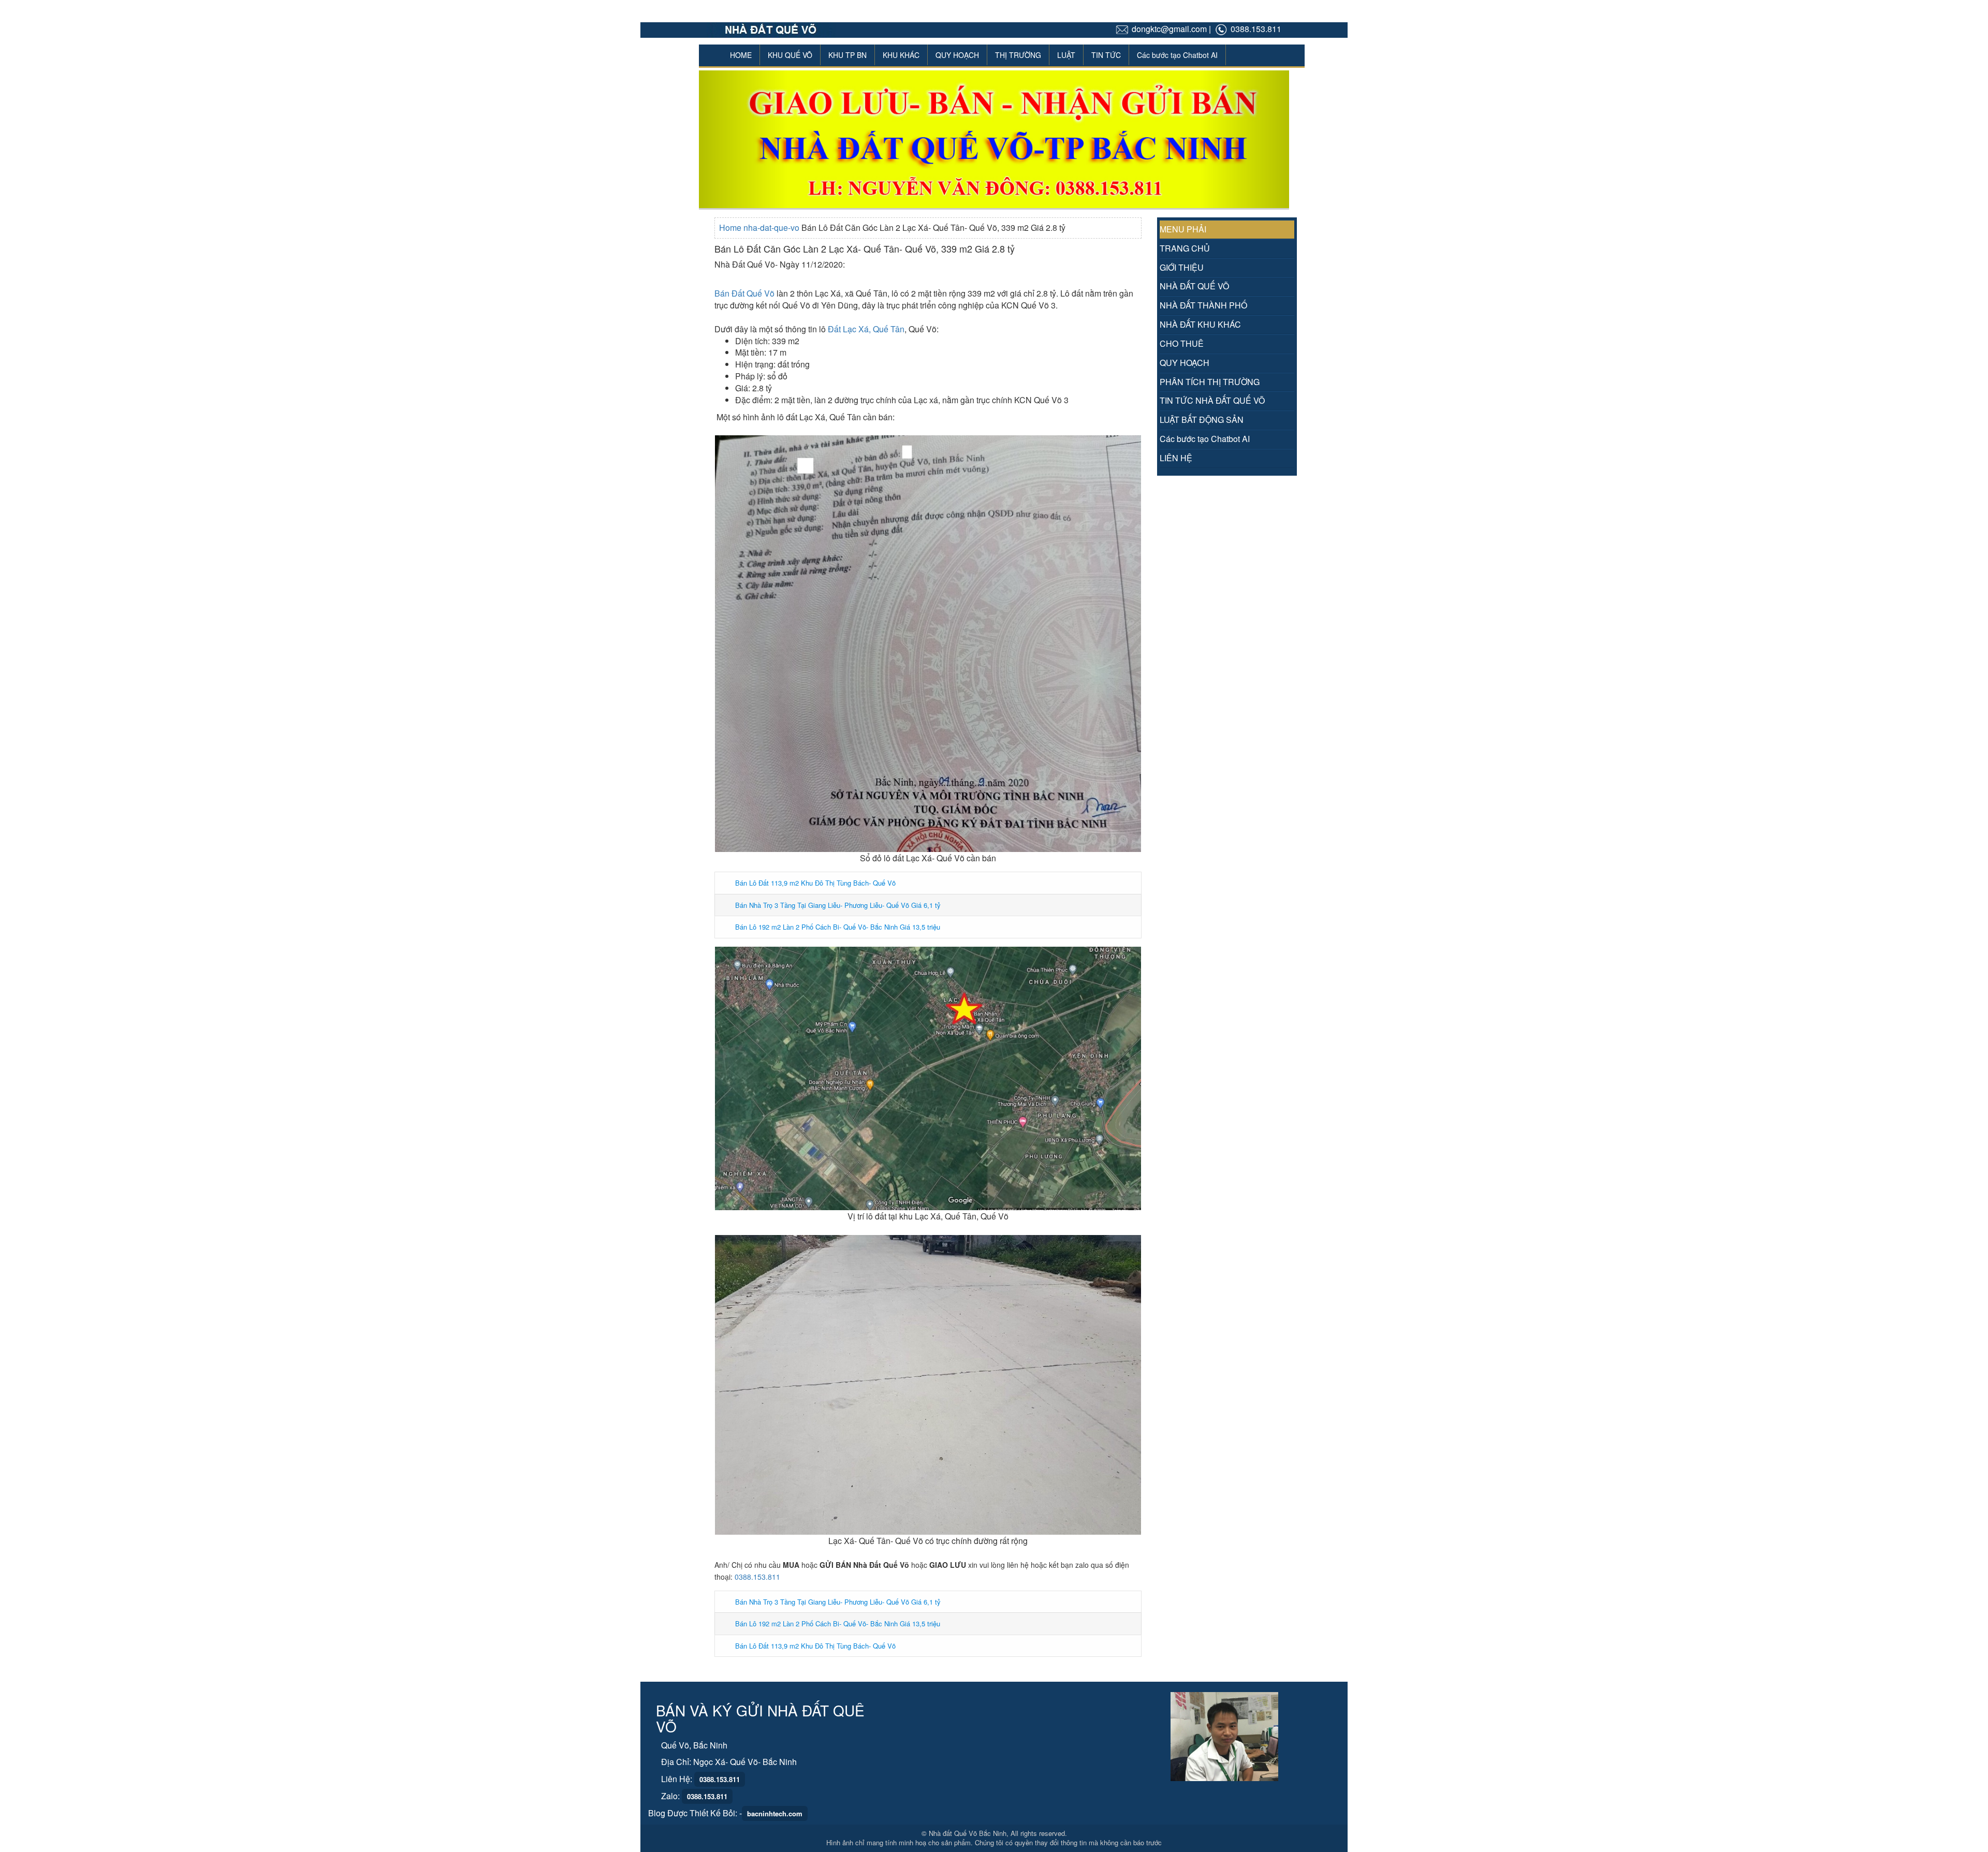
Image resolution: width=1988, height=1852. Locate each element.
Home (731, 227)
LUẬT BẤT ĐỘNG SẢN (1202, 420)
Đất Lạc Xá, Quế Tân (866, 329)
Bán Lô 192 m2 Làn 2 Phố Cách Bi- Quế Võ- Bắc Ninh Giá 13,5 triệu (838, 927)
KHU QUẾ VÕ (790, 55)
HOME (741, 55)
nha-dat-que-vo (772, 227)
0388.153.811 (757, 1577)
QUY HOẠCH (957, 55)
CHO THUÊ (1182, 343)
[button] (743, 139)
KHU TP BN (847, 55)
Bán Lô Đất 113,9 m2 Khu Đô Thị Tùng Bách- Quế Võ (815, 883)
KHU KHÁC (901, 55)
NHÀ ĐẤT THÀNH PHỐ (1203, 305)
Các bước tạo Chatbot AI (1177, 55)
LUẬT (1066, 55)
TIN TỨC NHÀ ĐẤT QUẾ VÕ (1212, 400)
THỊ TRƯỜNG (1018, 55)
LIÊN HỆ (1176, 458)
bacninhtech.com (775, 1813)
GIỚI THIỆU (1182, 267)
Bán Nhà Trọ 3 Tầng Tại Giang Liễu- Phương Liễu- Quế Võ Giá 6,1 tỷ (838, 905)
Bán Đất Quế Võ (744, 293)
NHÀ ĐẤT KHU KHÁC (1200, 324)
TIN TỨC (1106, 55)
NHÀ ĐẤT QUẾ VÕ (1194, 286)
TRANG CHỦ (1185, 248)
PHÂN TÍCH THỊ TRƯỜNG (1210, 382)
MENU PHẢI (1183, 229)
